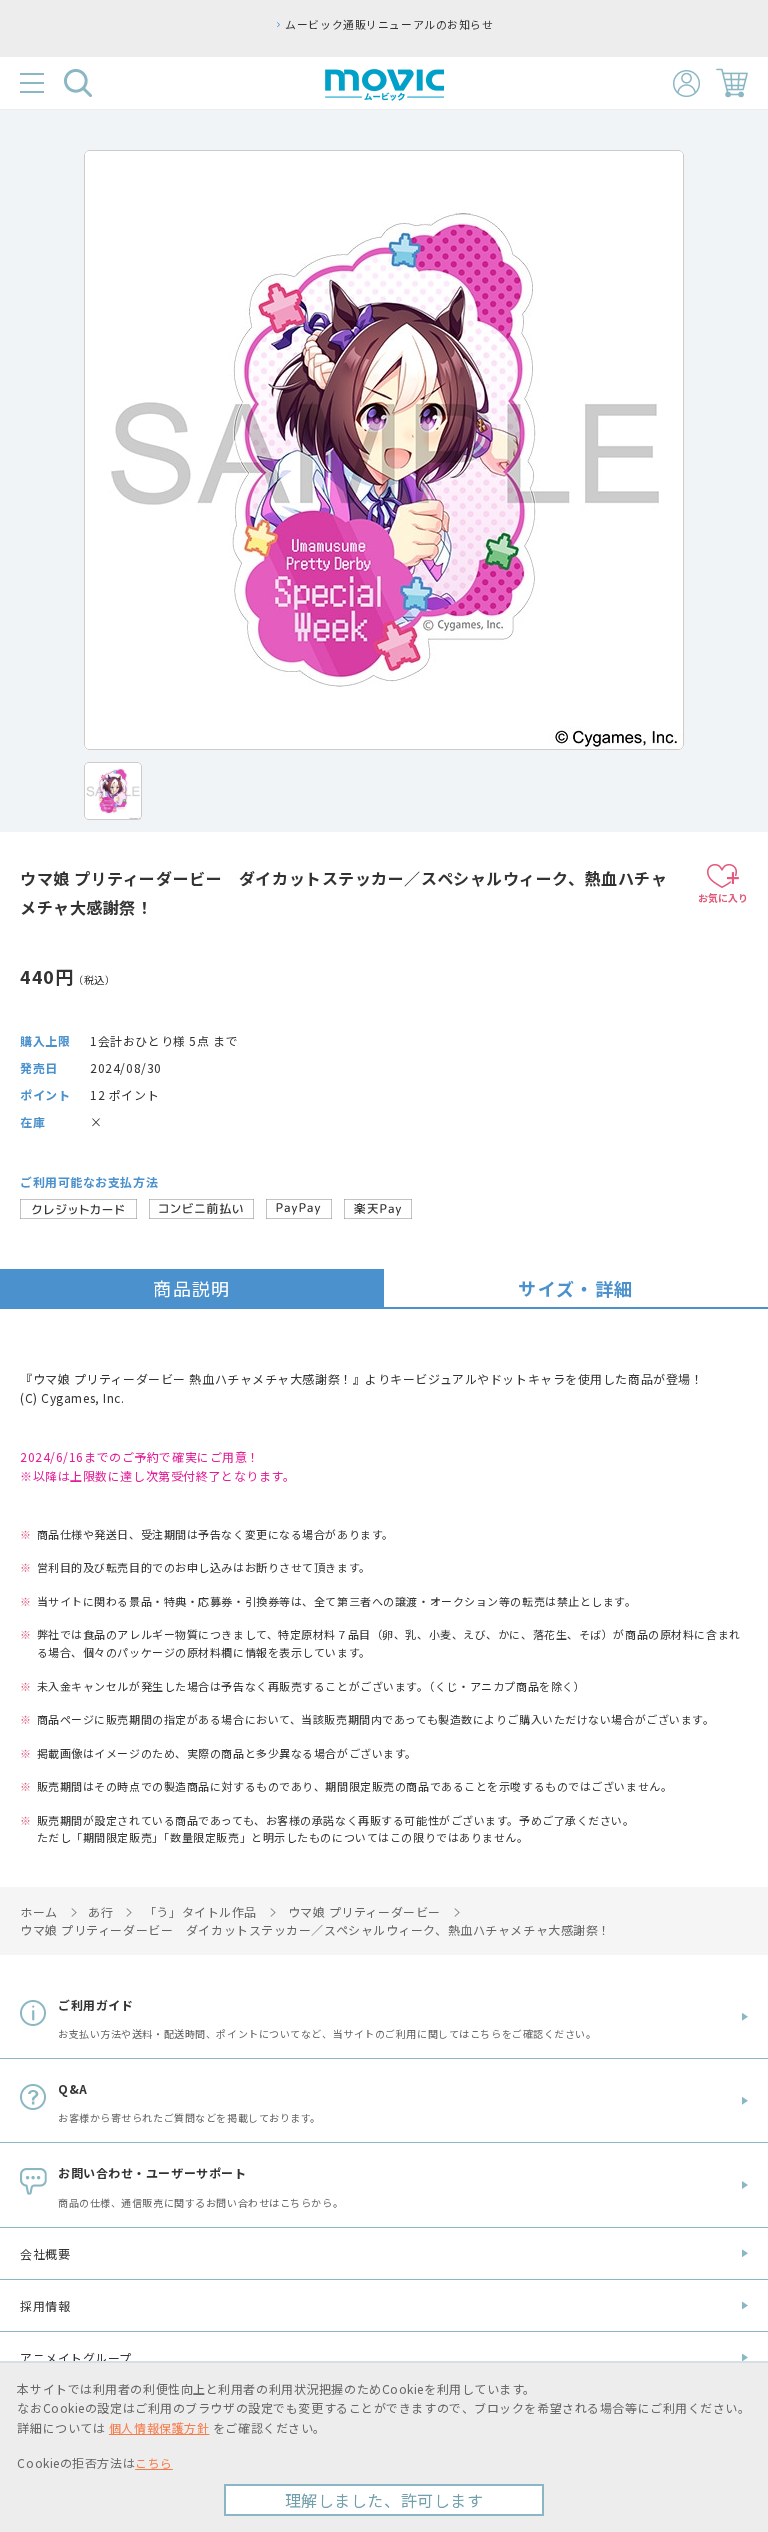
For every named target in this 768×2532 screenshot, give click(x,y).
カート (732, 83)
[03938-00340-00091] (113, 791)
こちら (154, 2462)
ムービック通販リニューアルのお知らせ (278, 24)
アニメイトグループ (76, 2357)
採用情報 (45, 2305)
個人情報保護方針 (159, 2427)
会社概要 (45, 2253)
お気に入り (723, 897)
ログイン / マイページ (686, 83)
